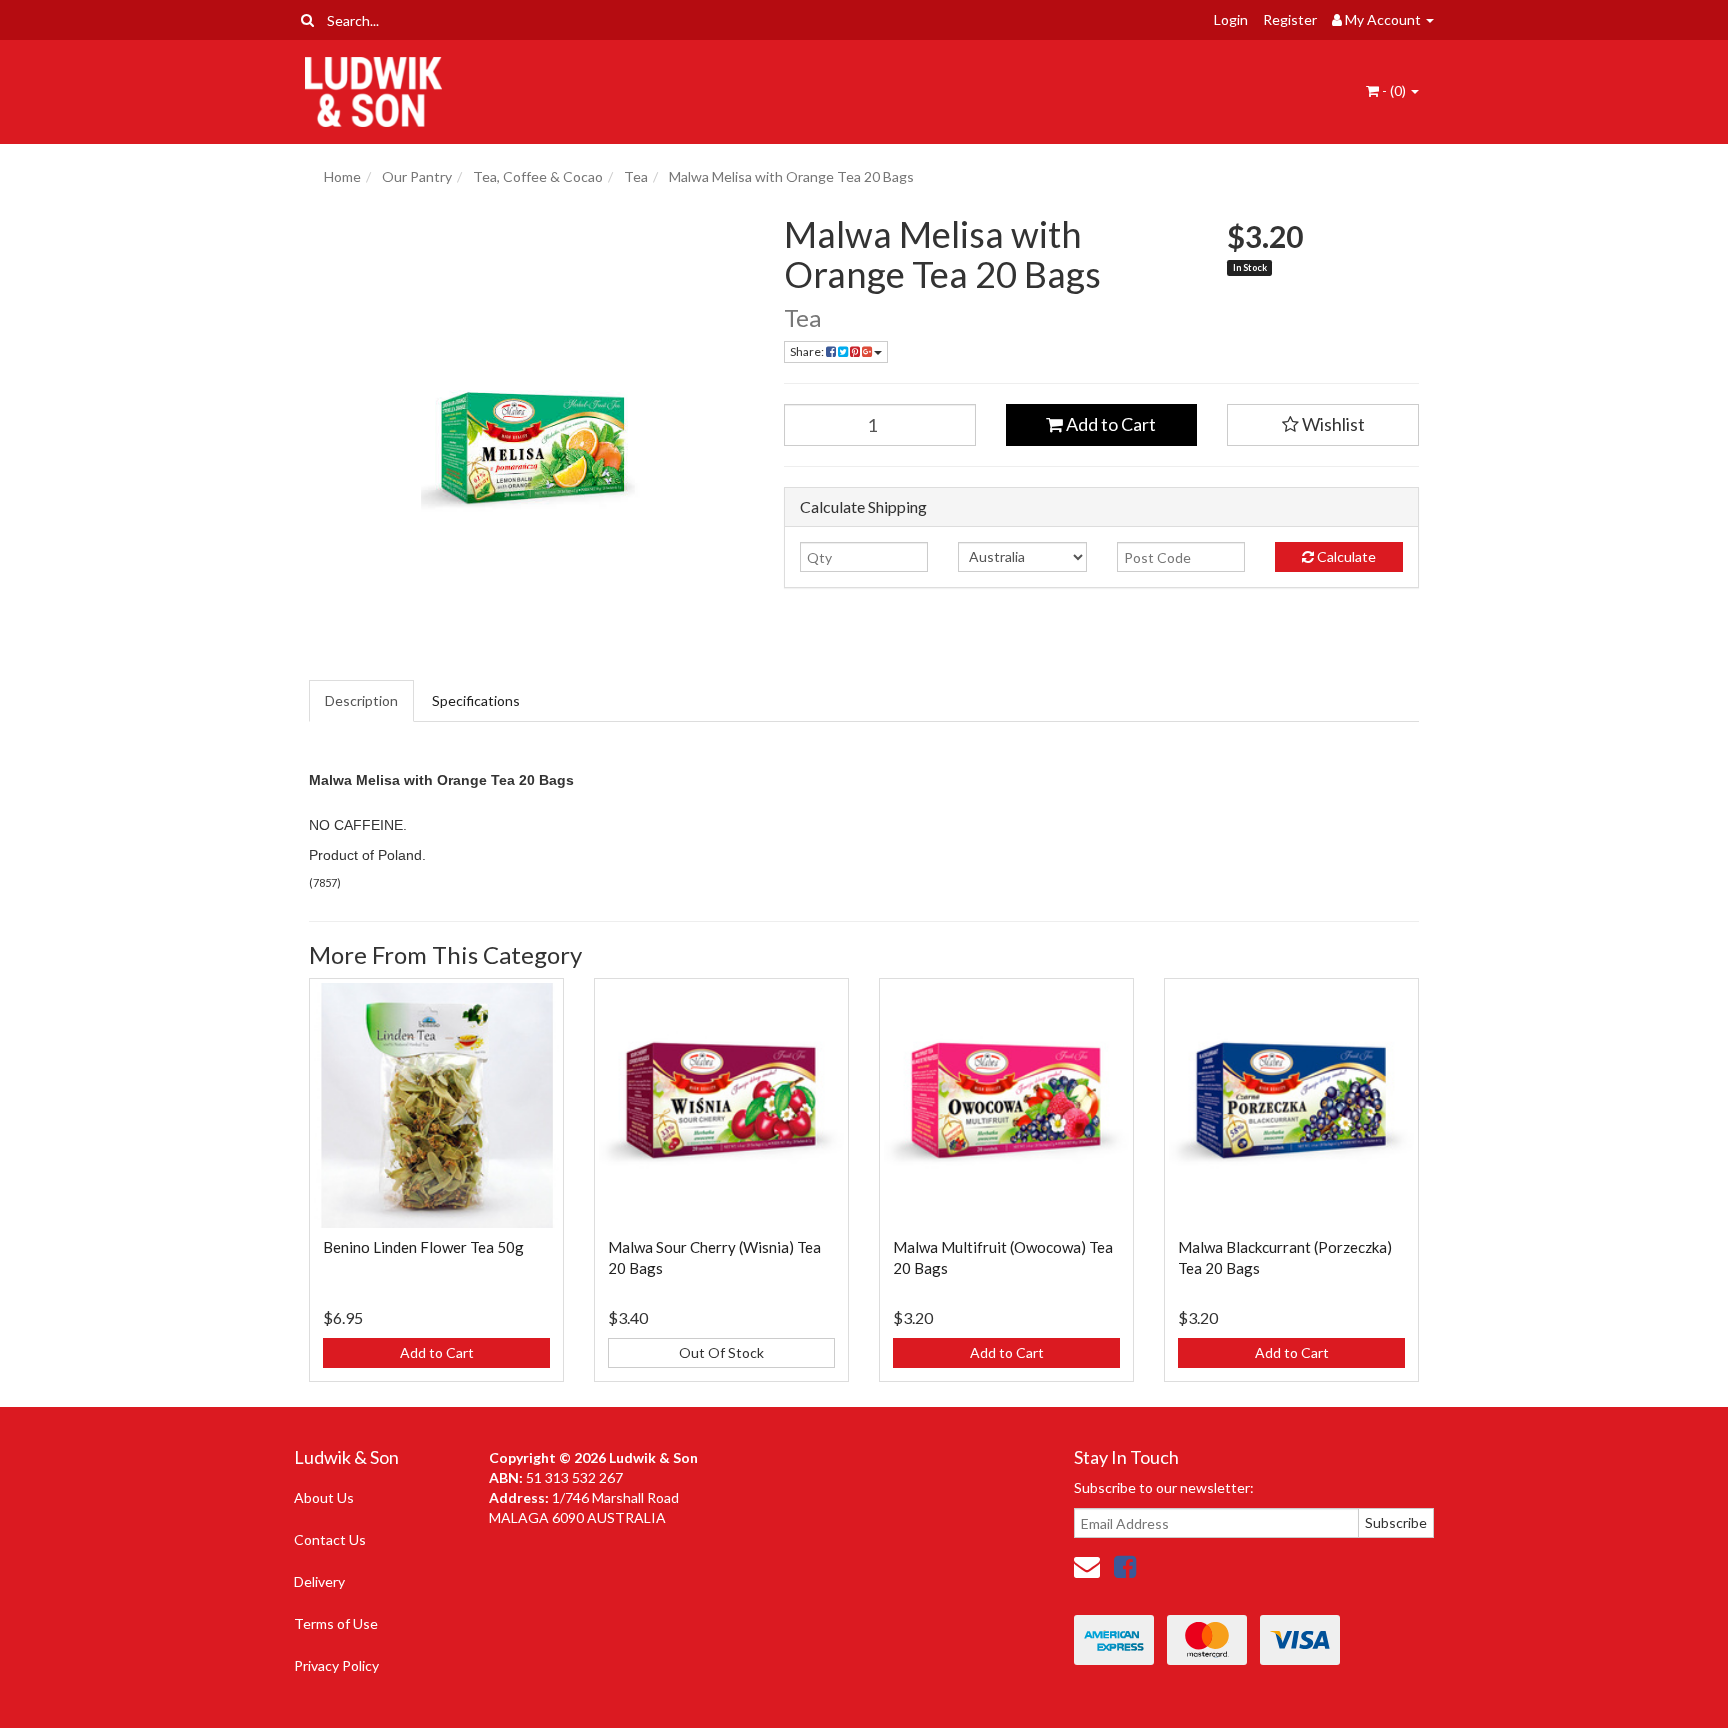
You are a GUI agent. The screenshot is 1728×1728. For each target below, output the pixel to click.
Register (1290, 19)
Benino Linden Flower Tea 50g (423, 1247)
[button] (1323, 425)
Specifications (476, 700)
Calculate (1345, 556)
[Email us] (1087, 1566)
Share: (808, 351)
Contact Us (330, 1539)
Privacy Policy (336, 1665)
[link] (1125, 1566)
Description (361, 700)
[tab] (362, 701)
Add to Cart (1109, 424)
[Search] (307, 20)
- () (1394, 90)
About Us (324, 1497)
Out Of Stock (721, 1352)
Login (1231, 19)
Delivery (319, 1581)
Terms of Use (336, 1623)
